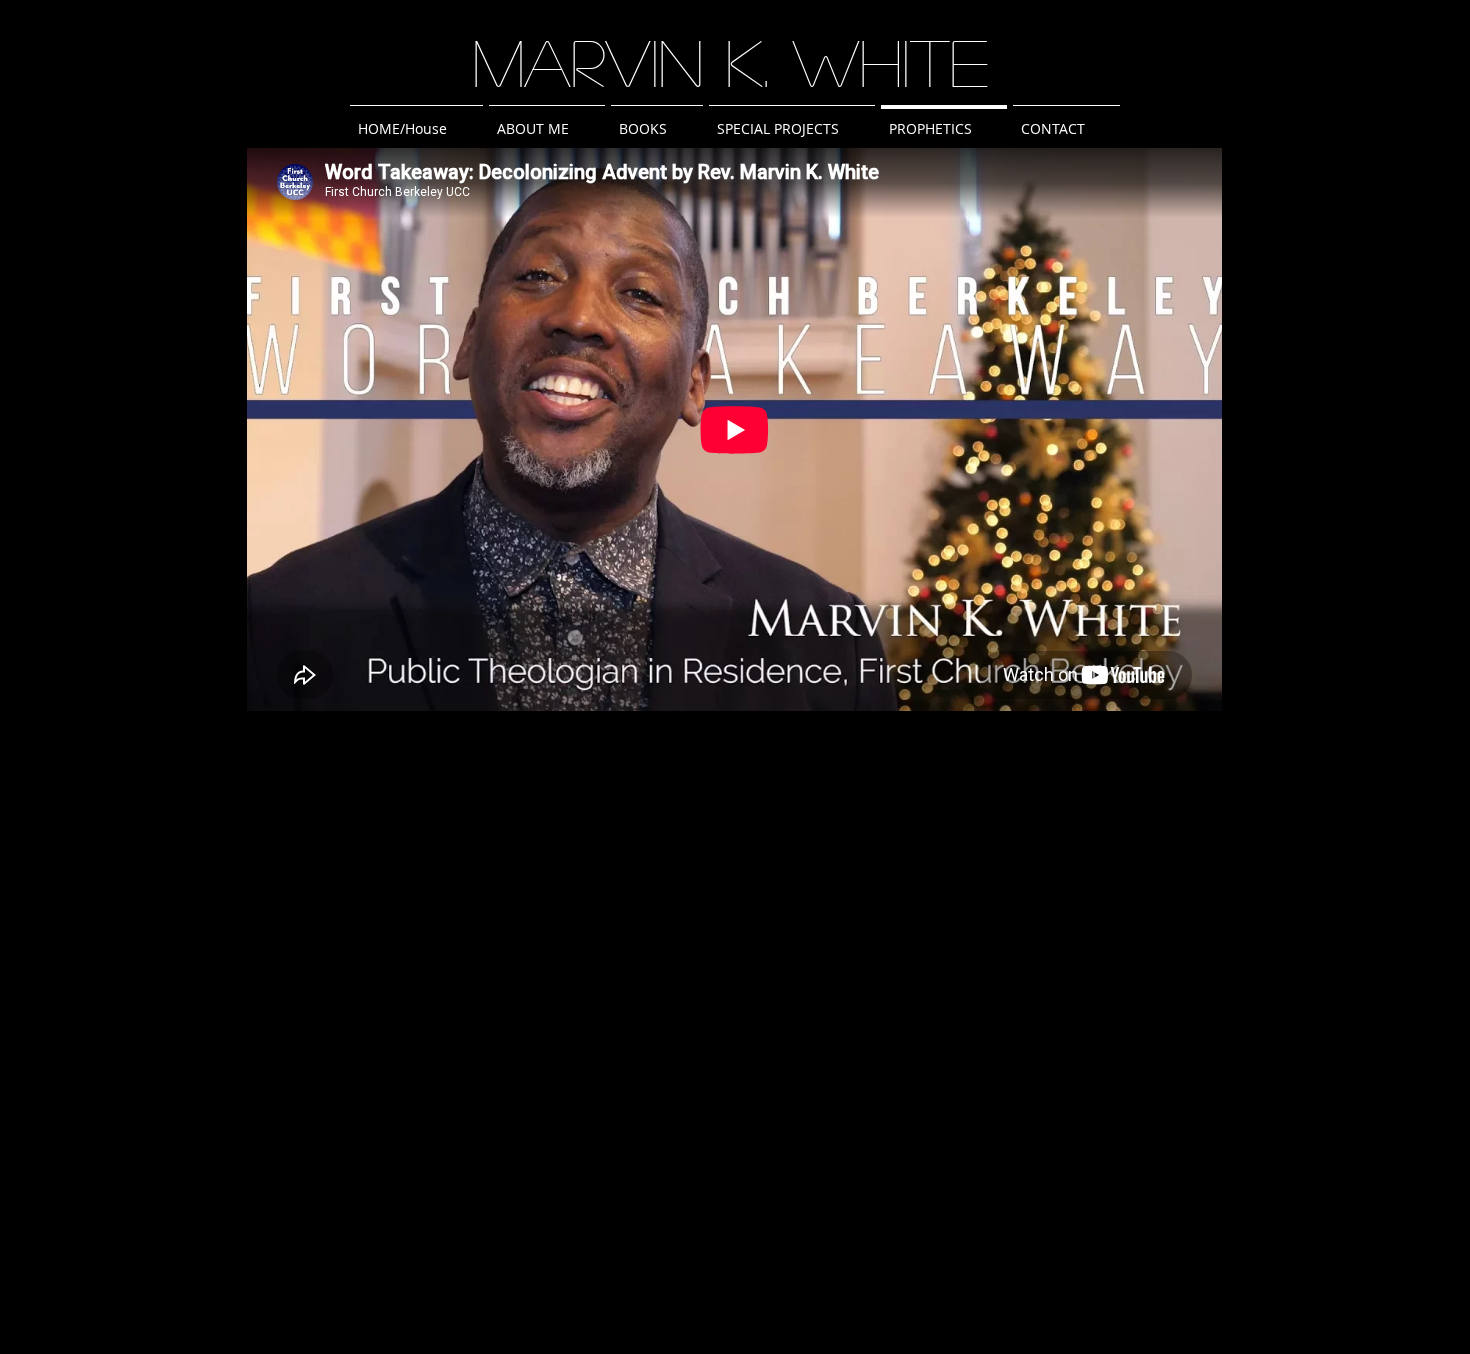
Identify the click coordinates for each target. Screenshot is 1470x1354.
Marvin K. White (731, 61)
